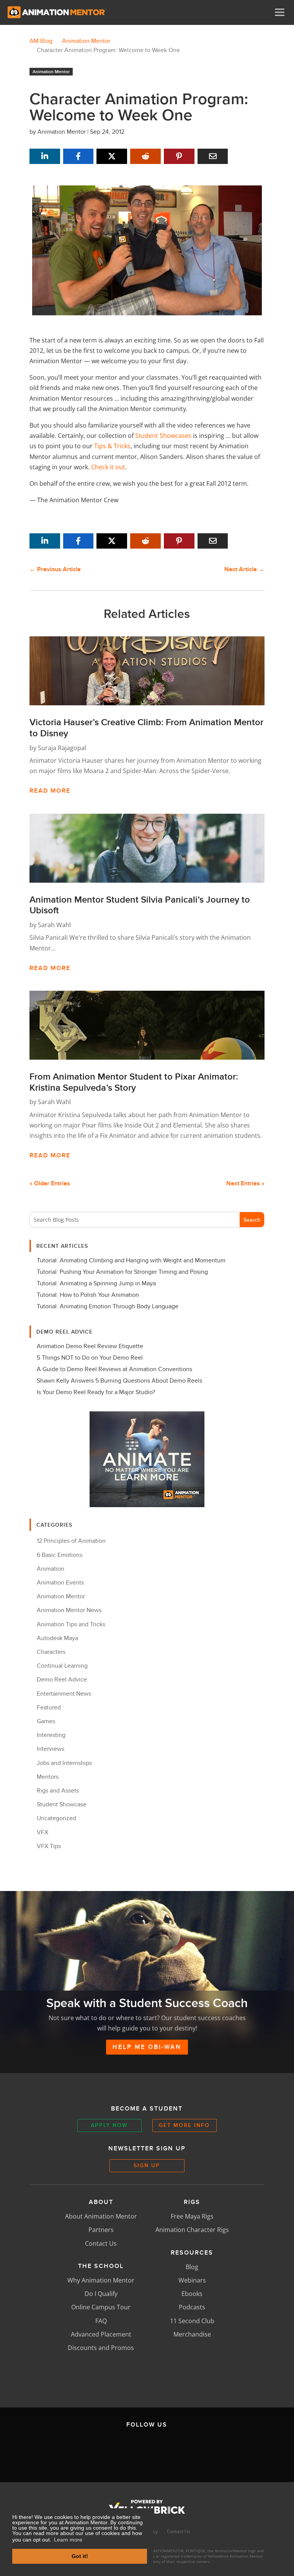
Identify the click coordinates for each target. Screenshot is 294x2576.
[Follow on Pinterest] (219, 2450)
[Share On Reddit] (145, 156)
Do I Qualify (101, 2294)
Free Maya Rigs (192, 2216)
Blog (192, 2267)
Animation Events (60, 1583)
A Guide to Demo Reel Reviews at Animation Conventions (114, 1369)
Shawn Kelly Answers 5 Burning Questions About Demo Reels (119, 1381)
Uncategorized (56, 1818)
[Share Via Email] (213, 156)
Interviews (51, 1749)
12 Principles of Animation (71, 1541)
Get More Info (184, 2125)
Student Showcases (163, 436)
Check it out (108, 467)
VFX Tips (49, 1846)
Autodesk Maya (57, 1638)
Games (46, 1721)
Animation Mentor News (69, 1610)
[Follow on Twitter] (111, 2450)
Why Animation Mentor (101, 2280)
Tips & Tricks (112, 446)
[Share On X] (112, 156)
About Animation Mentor (101, 2216)
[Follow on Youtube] (183, 2450)
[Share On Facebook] (78, 156)
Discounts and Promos (101, 2348)
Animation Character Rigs (192, 2230)
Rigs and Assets (58, 1791)
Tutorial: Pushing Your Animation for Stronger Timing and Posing (122, 1272)
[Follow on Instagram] (147, 2450)
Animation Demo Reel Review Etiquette (90, 1346)
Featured (49, 1708)
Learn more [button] (68, 2540)
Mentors (48, 1777)
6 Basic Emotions (60, 1555)
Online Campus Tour (101, 2307)
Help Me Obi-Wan (147, 2047)
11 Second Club (192, 2321)
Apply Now (109, 2125)
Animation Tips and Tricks (71, 1624)
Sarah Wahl (54, 925)
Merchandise (192, 2334)
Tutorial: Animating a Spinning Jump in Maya (96, 1283)
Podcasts (192, 2307)
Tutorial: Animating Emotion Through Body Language (108, 1306)
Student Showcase (62, 1804)
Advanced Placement (101, 2334)
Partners (101, 2230)
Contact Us (101, 2243)
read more (50, 791)
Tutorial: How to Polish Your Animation (88, 1295)
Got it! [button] (80, 2556)
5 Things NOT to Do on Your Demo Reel (90, 1358)
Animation (51, 1569)
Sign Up (147, 2165)
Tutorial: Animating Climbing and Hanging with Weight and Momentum (131, 1260)
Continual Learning (62, 1666)
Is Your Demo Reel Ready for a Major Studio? (96, 1392)
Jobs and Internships (64, 1763)
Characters (51, 1652)
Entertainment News (64, 1694)
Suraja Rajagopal (62, 748)
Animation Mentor (51, 72)
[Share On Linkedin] (45, 156)
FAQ (101, 2321)
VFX (42, 1832)
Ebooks (192, 2294)
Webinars (192, 2280)
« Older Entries (50, 1183)
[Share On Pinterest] (179, 156)
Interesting (51, 1735)
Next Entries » (245, 1183)
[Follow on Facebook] (75, 2450)
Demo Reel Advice (62, 1680)
